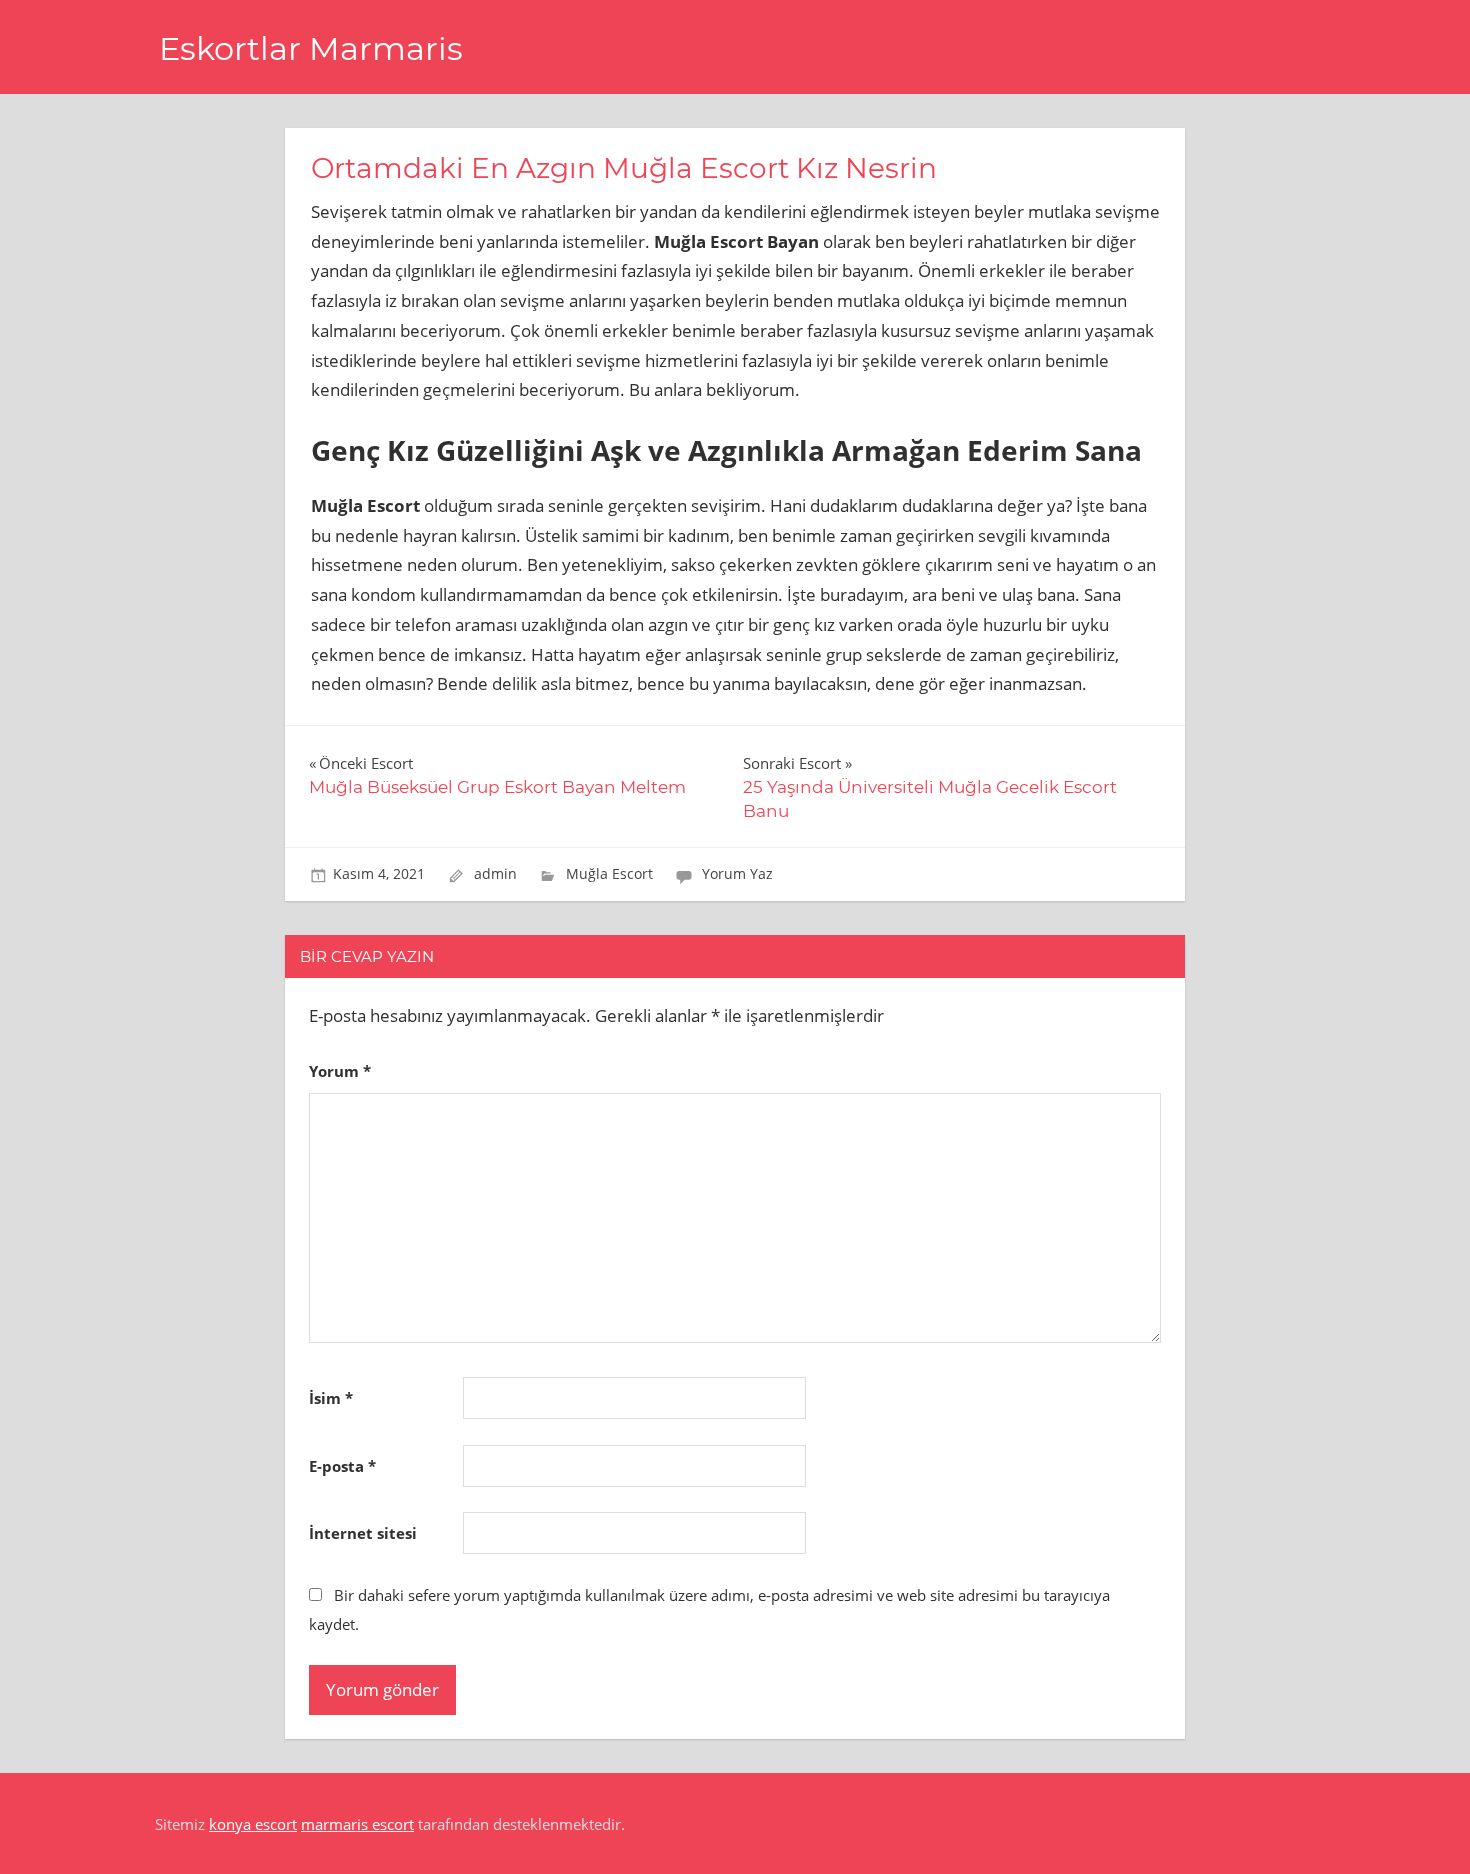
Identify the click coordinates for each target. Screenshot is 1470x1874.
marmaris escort (357, 1824)
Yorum (340, 1071)
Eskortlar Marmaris (311, 48)
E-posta (342, 1466)
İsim (331, 1398)
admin (495, 873)
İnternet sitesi (363, 1533)
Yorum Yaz (737, 873)
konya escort (253, 1824)
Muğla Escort (609, 873)
